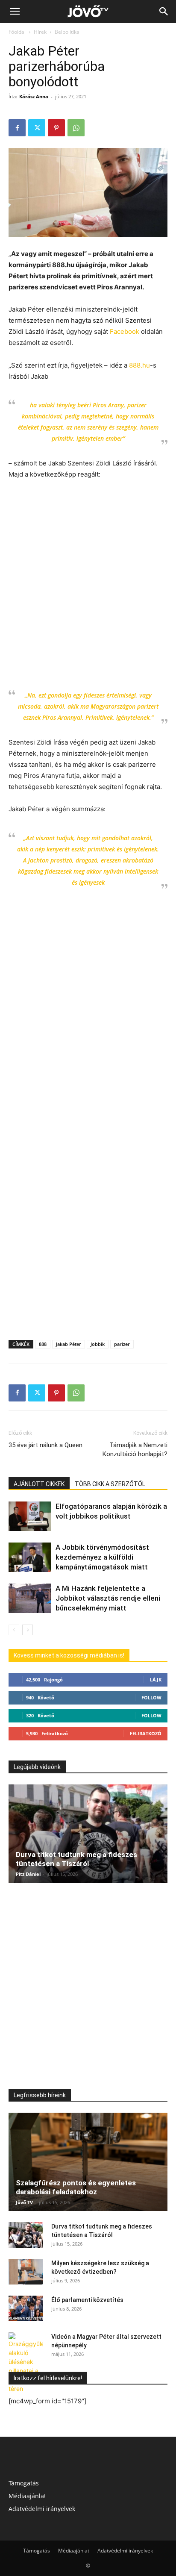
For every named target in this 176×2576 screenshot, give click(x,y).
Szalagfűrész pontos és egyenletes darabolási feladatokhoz (76, 2187)
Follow (151, 1697)
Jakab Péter (69, 1344)
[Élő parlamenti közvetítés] (26, 2308)
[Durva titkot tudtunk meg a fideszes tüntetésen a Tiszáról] (88, 1834)
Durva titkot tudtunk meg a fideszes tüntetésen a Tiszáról (76, 1859)
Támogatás (24, 2483)
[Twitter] (37, 128)
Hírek (40, 32)
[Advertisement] (88, 579)
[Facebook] (17, 128)
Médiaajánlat (27, 2496)
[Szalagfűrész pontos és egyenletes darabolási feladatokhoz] (88, 2162)
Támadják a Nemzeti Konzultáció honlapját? (135, 1450)
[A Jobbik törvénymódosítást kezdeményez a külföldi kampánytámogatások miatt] (30, 1557)
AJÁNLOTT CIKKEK (39, 1484)
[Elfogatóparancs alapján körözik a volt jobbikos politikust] (30, 1516)
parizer (122, 1344)
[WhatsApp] (76, 128)
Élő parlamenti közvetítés (87, 2300)
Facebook (124, 331)
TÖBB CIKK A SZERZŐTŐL (110, 1484)
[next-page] (28, 1630)
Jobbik (98, 1344)
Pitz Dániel (28, 1874)
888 (43, 1344)
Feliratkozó (146, 1733)
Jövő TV (24, 2202)
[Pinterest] (56, 128)
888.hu (139, 365)
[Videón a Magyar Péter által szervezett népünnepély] (26, 2363)
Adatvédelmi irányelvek (42, 2509)
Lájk (156, 1680)
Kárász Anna (34, 96)
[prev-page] (14, 1630)
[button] (15, 12)
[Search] (164, 12)
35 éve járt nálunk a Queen (45, 1445)
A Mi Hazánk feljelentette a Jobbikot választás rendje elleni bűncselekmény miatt (108, 1598)
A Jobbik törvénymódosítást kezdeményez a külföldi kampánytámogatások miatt (102, 1557)
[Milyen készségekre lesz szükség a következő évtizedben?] (26, 2272)
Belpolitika (67, 32)
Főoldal (17, 32)
